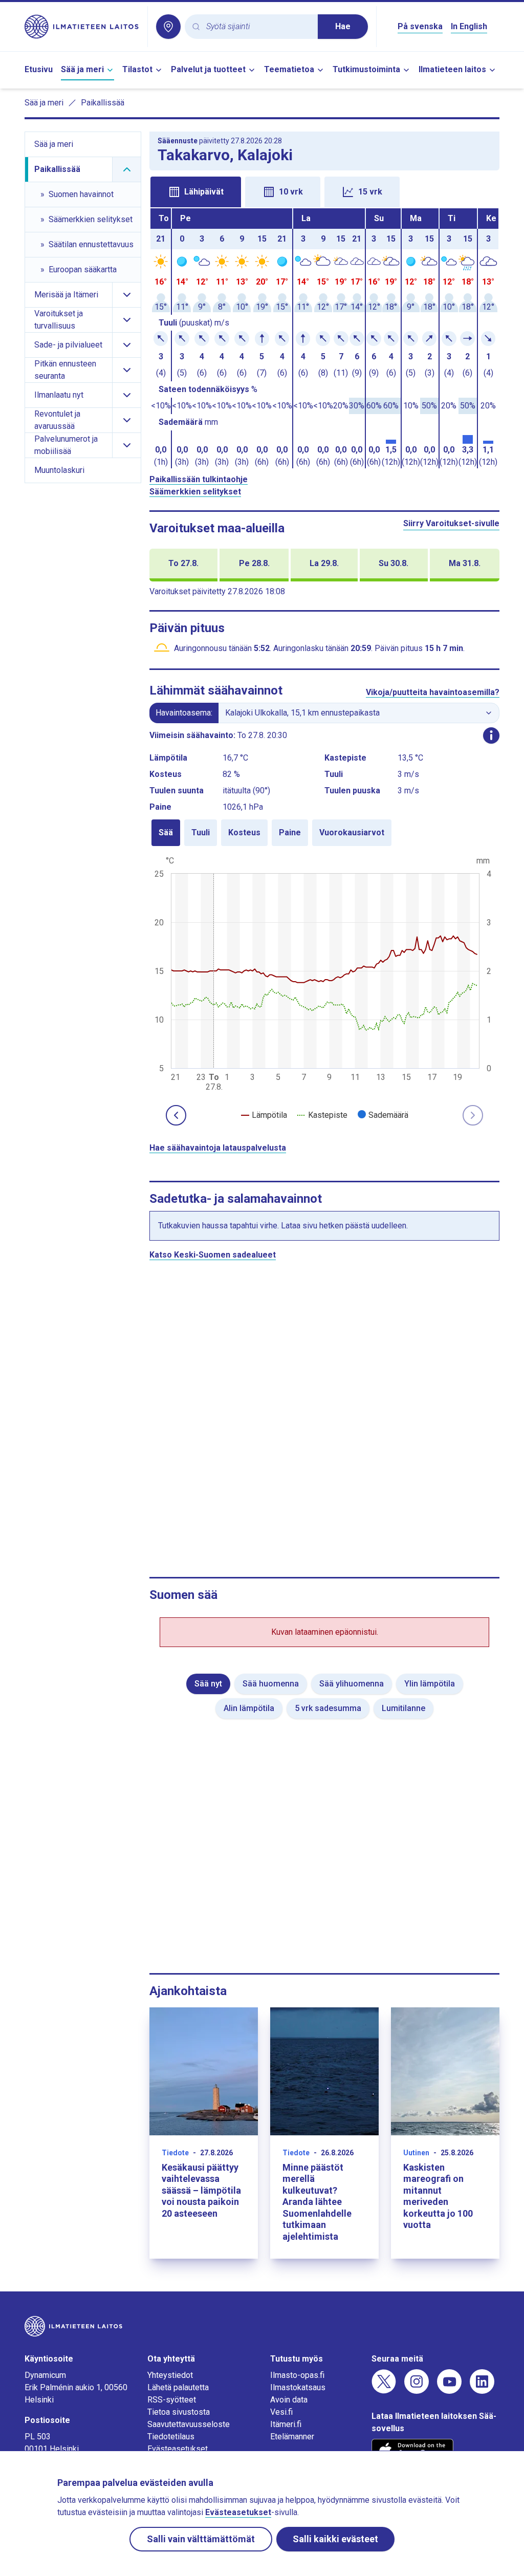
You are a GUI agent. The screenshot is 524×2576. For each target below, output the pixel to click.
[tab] (196, 192)
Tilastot (137, 69)
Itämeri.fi (286, 2424)
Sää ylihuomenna (352, 1684)
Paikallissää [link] (103, 103)
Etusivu (39, 69)
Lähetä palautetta (178, 2387)
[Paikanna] (168, 27)
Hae (343, 26)
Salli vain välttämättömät (201, 2539)
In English (469, 26)
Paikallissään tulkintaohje (199, 479)
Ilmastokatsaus (298, 2387)
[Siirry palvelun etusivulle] (82, 27)
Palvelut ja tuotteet (208, 69)
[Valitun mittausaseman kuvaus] (491, 735)
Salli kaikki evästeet (335, 2539)
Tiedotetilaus (171, 2437)
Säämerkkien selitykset (195, 492)
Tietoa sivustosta (179, 2412)
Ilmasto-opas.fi (297, 2375)
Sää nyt (208, 1684)
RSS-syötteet (172, 2400)
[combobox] (258, 27)
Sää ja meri (82, 69)
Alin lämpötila (249, 1708)
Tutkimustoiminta (366, 69)
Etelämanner (292, 2437)
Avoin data (289, 2400)
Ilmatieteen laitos (452, 69)
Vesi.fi (281, 2412)
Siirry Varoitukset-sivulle (451, 523)
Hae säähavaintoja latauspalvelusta (218, 1148)
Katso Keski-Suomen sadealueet (213, 1255)
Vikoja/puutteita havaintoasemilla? (433, 692)
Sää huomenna (271, 1684)
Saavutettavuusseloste (189, 2424)
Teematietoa (289, 69)
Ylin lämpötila (430, 1684)
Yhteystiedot (170, 2375)
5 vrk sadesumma (328, 1708)
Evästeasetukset (178, 2449)
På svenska (420, 26)
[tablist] (324, 191)
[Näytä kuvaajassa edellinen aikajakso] (176, 1115)
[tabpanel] (324, 338)
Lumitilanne (403, 1708)
